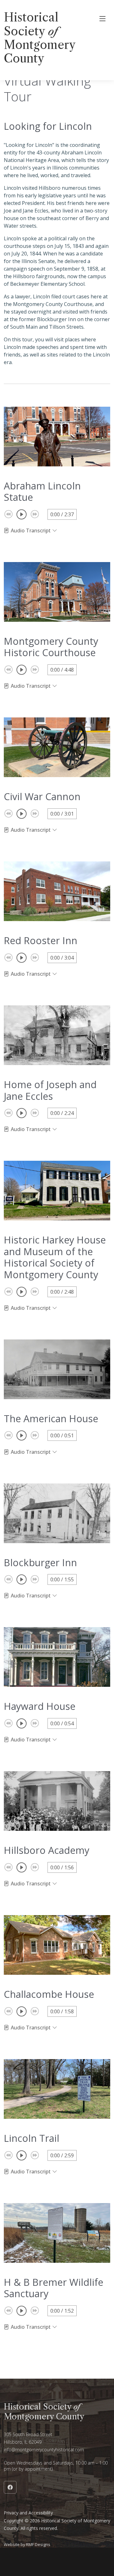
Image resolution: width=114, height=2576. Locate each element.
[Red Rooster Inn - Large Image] (57, 891)
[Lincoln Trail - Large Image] (57, 2089)
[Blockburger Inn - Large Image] (57, 1513)
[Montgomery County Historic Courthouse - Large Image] (57, 592)
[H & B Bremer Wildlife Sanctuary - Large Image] (57, 2233)
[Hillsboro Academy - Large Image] (57, 1801)
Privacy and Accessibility (28, 2513)
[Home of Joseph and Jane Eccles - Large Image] (57, 1035)
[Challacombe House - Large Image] (57, 1945)
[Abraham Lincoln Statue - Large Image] (57, 437)
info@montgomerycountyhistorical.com (44, 2450)
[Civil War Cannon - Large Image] (57, 747)
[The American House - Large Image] (57, 1369)
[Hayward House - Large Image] (57, 1657)
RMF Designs (38, 2544)
